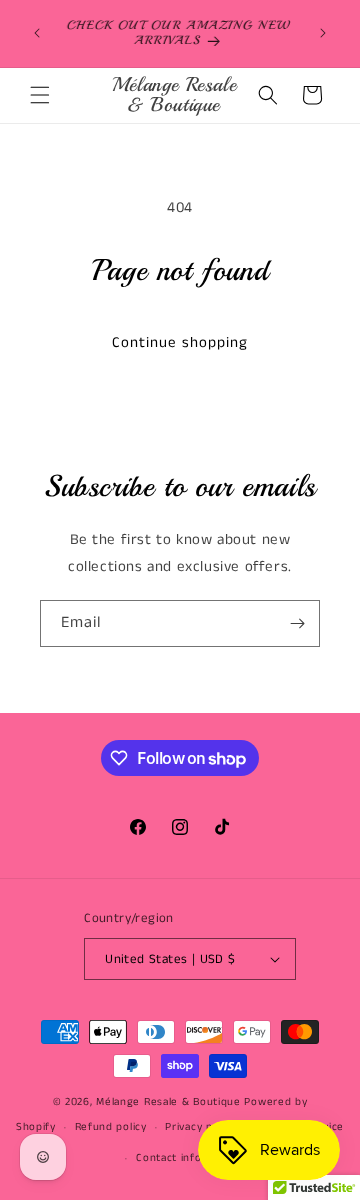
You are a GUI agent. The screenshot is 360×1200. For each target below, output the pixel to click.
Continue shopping (180, 342)
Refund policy (111, 1127)
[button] (40, 95)
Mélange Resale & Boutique (168, 1102)
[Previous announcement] (37, 33)
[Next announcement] (323, 33)
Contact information (189, 1158)
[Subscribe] (297, 623)
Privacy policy (200, 1127)
